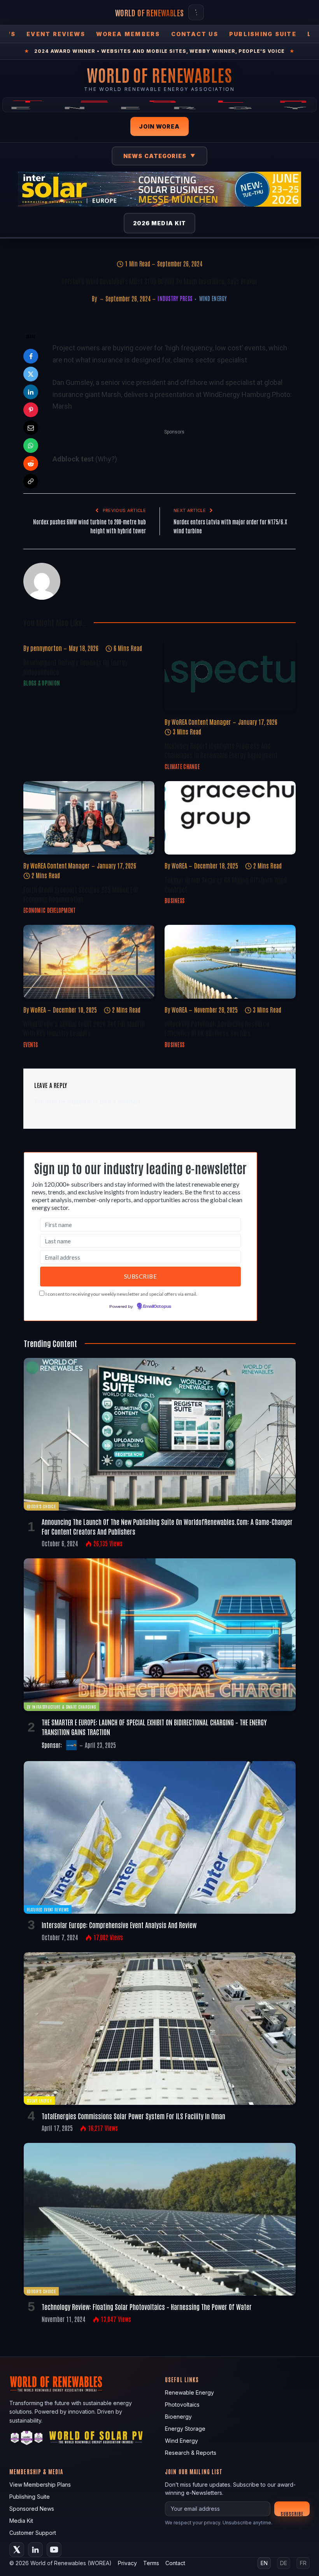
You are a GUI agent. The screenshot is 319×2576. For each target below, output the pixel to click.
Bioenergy (178, 2417)
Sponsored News (32, 2509)
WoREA (179, 865)
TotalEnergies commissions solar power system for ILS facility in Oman (133, 2116)
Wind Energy (213, 298)
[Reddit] (31, 463)
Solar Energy (39, 2100)
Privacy (127, 2563)
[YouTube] (54, 2550)
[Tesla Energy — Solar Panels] (159, 105)
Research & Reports (191, 2453)
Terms (151, 2563)
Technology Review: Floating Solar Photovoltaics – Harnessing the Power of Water (147, 2306)
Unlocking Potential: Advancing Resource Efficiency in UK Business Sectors (217, 1028)
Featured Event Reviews (48, 1909)
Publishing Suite (263, 34)
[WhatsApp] (31, 446)
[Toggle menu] (196, 12)
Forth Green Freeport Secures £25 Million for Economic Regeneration (81, 894)
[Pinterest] (31, 410)
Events (31, 1044)
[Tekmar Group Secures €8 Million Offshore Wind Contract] (230, 818)
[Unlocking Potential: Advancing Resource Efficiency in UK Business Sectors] (230, 962)
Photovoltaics (182, 2405)
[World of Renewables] (27, 2439)
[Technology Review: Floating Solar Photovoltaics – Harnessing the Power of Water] (160, 2219)
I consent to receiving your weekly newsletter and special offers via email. (121, 1294)
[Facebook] (31, 356)
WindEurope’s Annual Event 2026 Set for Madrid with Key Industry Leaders (84, 1028)
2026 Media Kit (160, 223)
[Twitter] (31, 374)
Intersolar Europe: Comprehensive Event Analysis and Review (119, 1925)
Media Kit (21, 2521)
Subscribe (292, 2513)
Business (174, 900)
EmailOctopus (157, 1307)
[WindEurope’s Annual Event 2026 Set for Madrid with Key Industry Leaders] (89, 962)
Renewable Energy (189, 2392)
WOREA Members (128, 34)
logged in (80, 1101)
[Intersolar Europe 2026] (159, 189)
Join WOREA (159, 126)
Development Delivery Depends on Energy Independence (75, 667)
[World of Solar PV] (96, 2439)
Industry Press (175, 298)
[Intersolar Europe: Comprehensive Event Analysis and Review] (160, 1837)
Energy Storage (185, 2429)
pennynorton (46, 648)
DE (284, 2563)
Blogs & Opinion (42, 683)
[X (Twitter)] (17, 2550)
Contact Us (195, 34)
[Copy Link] (31, 481)
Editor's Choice (41, 1506)
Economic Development (50, 910)
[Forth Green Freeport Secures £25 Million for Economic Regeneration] (89, 818)
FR (303, 2563)
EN (264, 2563)
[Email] (31, 428)
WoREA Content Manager (201, 722)
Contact (175, 2563)
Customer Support (33, 2533)
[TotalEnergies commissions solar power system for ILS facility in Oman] (160, 2029)
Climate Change (182, 766)
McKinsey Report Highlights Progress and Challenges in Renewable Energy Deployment (221, 750)
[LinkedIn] (31, 392)
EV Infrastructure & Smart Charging (61, 1707)
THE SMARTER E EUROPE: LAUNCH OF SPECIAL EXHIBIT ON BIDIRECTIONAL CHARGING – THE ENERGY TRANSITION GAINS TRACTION (154, 1727)
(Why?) (106, 459)
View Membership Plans (40, 2485)
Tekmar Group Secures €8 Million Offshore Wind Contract (226, 884)
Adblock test (73, 459)
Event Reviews (56, 34)
